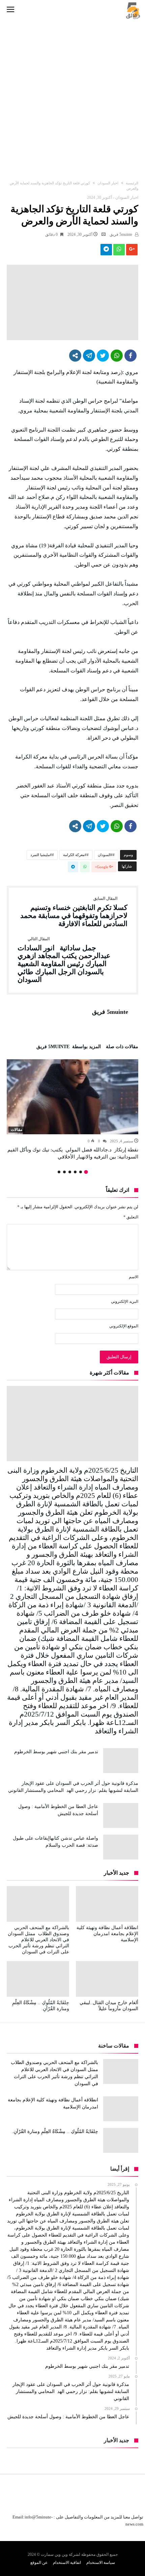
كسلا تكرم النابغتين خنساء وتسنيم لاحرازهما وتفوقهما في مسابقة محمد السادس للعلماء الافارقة (74, 912)
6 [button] (59, 1172)
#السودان (105, 855)
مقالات (17, 1130)
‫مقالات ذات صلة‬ (122, 1047)
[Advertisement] (72, 94)
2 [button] (81, 1172)
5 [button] (64, 1172)
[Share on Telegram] (89, 356)
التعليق (131, 1217)
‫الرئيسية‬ (132, 183)
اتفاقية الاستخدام (67, 2563)
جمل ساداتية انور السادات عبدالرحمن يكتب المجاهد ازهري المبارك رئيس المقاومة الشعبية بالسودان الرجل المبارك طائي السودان (64, 960)
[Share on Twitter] (103, 356)
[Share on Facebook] (130, 356)
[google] (132, 251)
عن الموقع (39, 2563)
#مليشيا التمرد (41, 855)
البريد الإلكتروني (125, 1301)
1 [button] (86, 1172)
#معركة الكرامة (75, 855)
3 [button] (75, 1172)
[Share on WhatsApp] (117, 356)
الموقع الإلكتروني (124, 1326)
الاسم (134, 1277)
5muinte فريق (121, 234)
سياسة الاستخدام (101, 2563)
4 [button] (70, 1172)
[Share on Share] (75, 356)
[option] (72, 1110)
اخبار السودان (108, 183)
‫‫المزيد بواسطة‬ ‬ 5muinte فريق (69, 1047)
